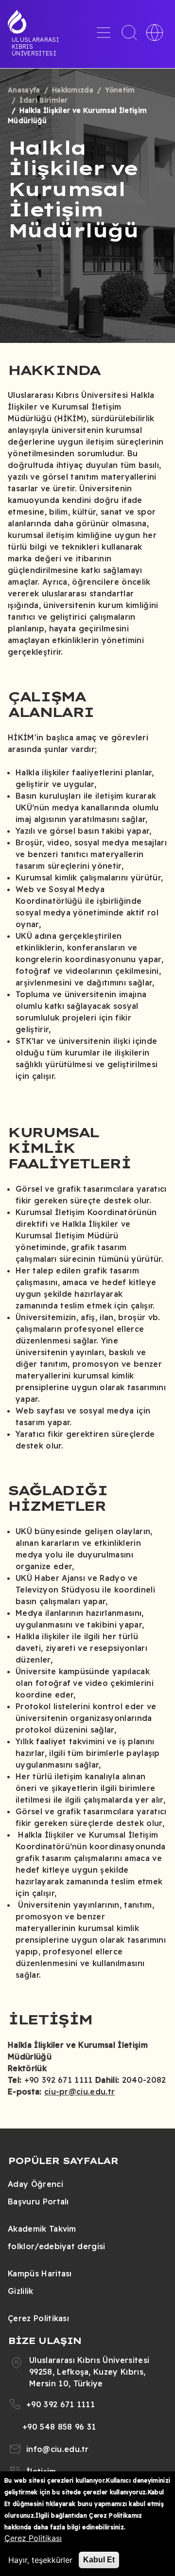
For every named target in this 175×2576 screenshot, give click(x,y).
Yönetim (120, 90)
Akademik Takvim (42, 2229)
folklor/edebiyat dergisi (57, 2246)
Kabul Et (99, 2560)
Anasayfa (24, 90)
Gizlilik (21, 2291)
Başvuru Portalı (38, 2201)
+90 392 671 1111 (61, 2404)
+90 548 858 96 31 (59, 2427)
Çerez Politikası (38, 2318)
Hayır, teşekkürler (40, 2560)
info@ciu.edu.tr (58, 2449)
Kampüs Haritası (40, 2273)
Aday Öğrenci (35, 2184)
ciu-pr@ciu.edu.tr (79, 2092)
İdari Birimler (44, 100)
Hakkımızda (73, 90)
